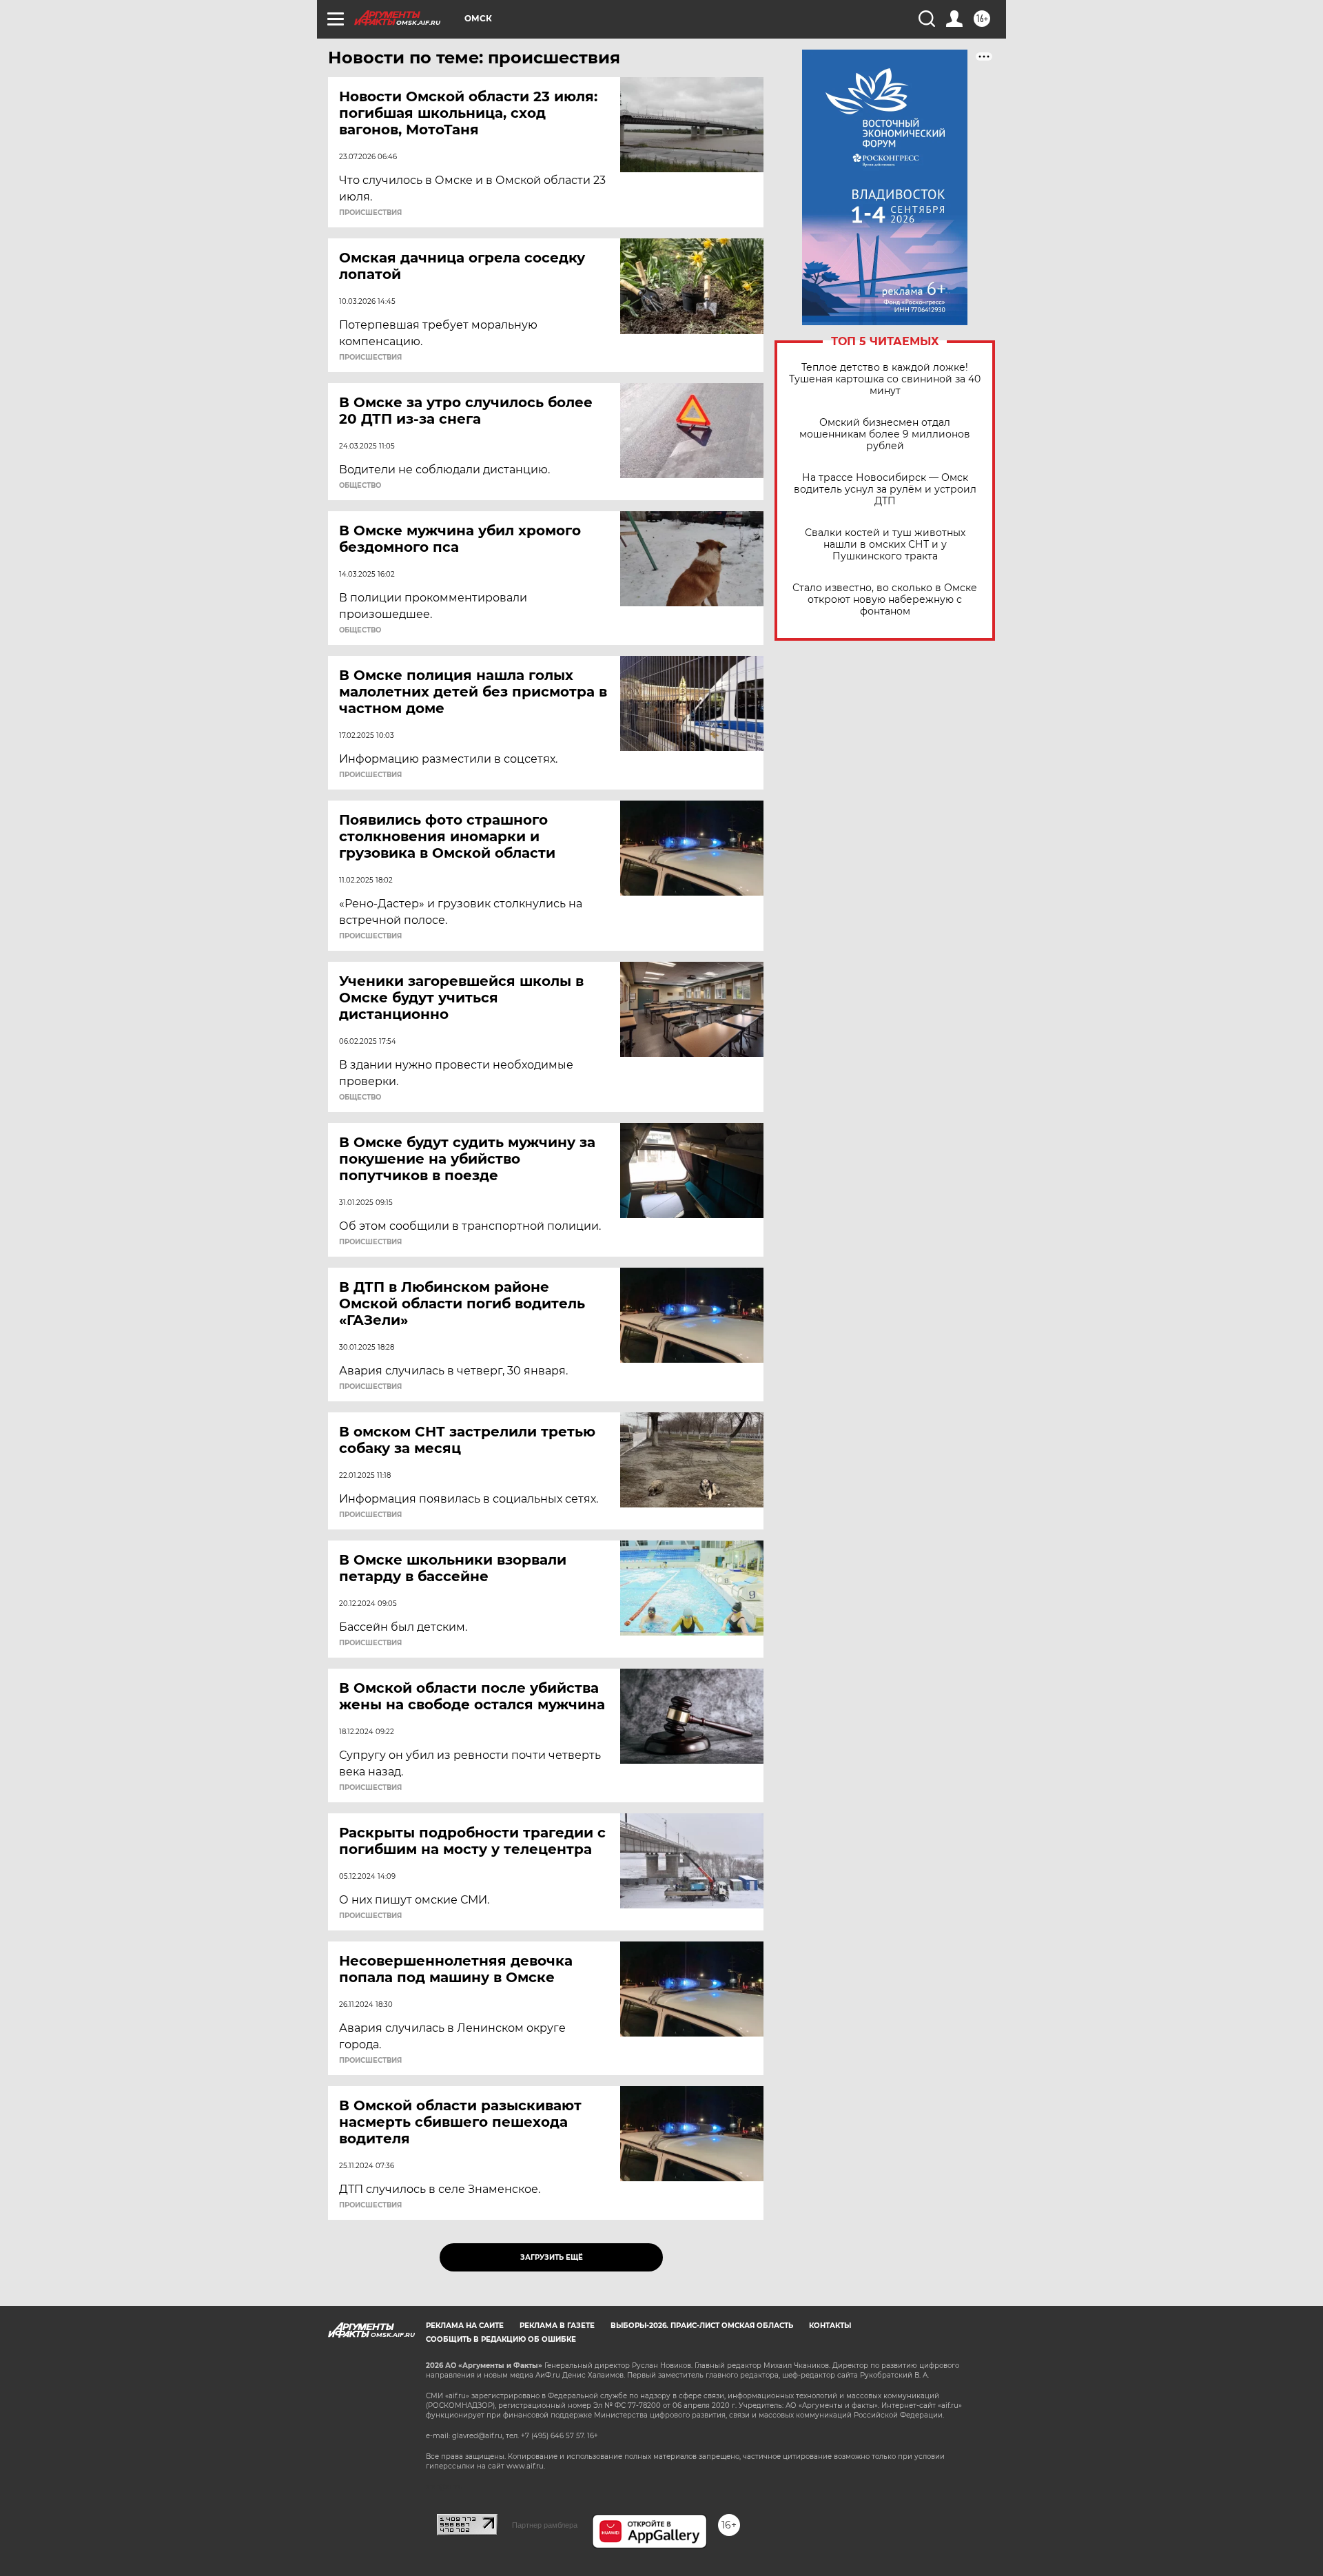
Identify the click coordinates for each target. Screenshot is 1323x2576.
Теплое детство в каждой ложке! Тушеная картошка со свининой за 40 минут (885, 379)
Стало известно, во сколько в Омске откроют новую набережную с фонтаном (885, 600)
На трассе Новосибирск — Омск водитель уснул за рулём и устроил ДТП (885, 490)
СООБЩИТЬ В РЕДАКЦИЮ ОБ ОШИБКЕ (501, 2339)
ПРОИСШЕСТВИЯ (370, 213)
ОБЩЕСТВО (360, 486)
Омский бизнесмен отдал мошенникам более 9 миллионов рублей (885, 434)
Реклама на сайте (465, 2326)
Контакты (830, 2326)
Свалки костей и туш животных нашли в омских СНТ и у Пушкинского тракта (885, 545)
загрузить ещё (552, 2257)
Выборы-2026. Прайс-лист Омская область (702, 2326)
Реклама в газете (557, 2326)
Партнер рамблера (545, 2525)
